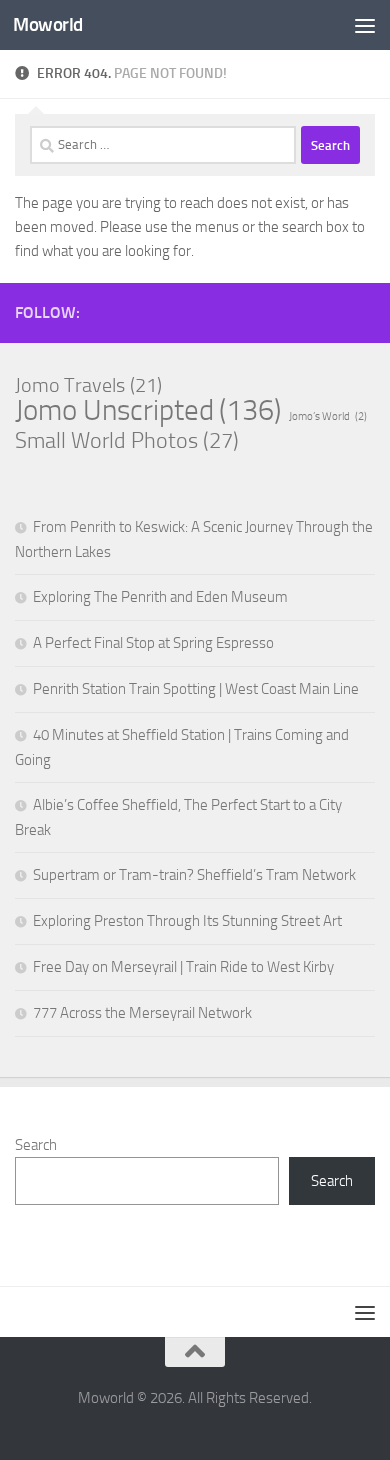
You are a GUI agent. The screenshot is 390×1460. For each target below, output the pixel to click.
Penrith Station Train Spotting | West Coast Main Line (196, 689)
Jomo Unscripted (148, 411)
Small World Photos (127, 441)
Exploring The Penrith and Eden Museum (160, 597)
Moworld (48, 24)
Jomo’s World (328, 416)
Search (36, 1145)
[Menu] (365, 25)
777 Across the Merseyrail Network (142, 1013)
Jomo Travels (88, 385)
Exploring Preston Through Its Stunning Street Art (187, 921)
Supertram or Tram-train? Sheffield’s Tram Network (194, 875)
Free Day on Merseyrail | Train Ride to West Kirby (183, 967)
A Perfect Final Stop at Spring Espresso (153, 643)
